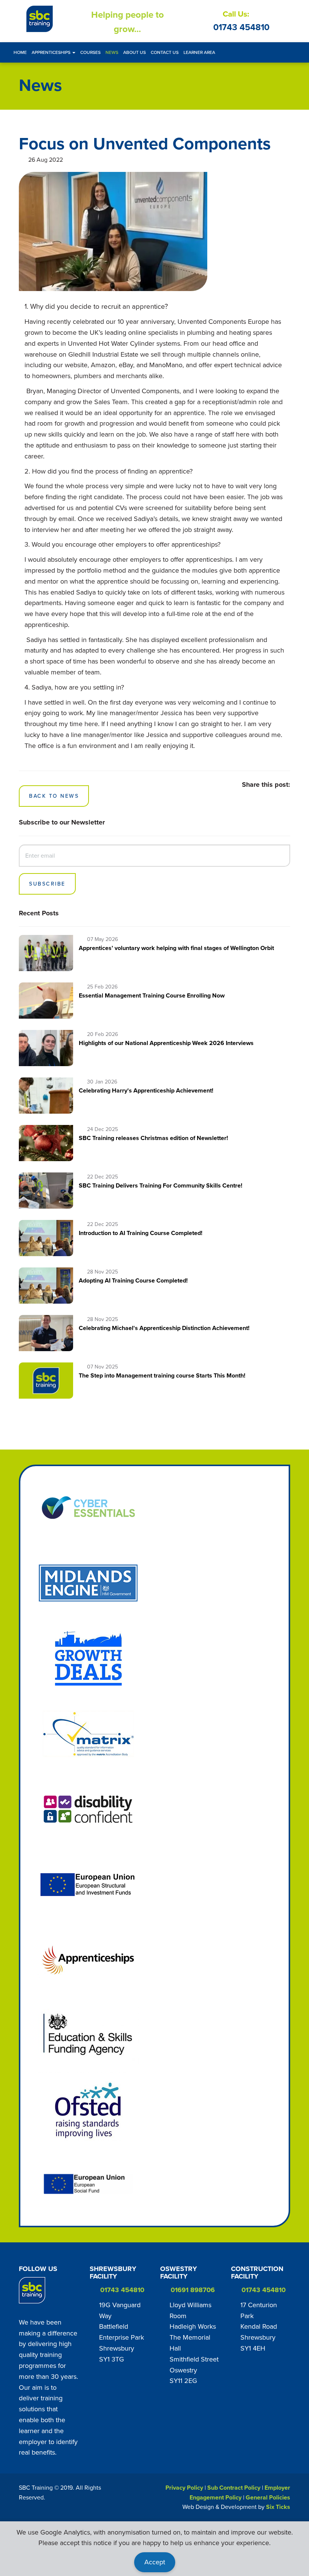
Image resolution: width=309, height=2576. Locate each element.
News (112, 52)
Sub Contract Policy (234, 2488)
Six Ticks (278, 2507)
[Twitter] (67, 2290)
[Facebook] (56, 2290)
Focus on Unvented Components (145, 143)
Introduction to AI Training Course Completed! (141, 1233)
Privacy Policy (184, 2488)
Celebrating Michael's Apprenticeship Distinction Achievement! (164, 1328)
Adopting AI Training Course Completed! (133, 1280)
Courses (90, 52)
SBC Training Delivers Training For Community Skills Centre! (161, 1185)
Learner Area (199, 52)
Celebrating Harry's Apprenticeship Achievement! (146, 1090)
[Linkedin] (36, 2308)
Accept (155, 2562)
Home (20, 52)
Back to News (54, 796)
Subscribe (47, 884)
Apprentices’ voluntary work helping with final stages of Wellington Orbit (176, 948)
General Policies (268, 2497)
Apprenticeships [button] (52, 52)
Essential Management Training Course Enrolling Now (152, 995)
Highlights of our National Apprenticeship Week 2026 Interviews (166, 1043)
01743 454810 (241, 27)
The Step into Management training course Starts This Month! (162, 1375)
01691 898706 (193, 2290)
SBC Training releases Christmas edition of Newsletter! (153, 1138)
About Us (135, 52)
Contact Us (165, 52)
